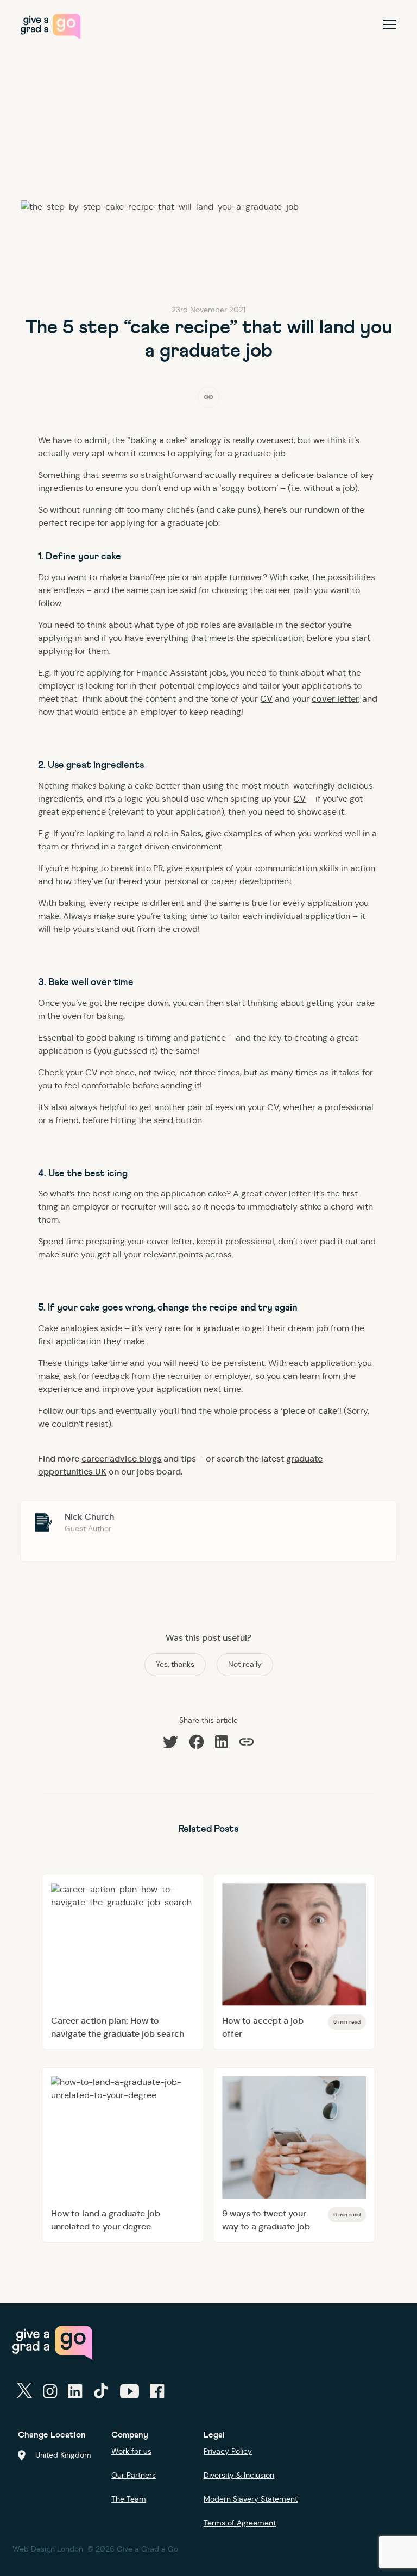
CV (266, 699)
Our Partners (134, 2475)
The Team (129, 2499)
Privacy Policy (228, 2451)
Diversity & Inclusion (239, 2475)
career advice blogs (121, 1459)
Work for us (131, 2451)
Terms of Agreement (240, 2523)
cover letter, (336, 699)
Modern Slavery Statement (251, 2499)
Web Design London (48, 2549)
